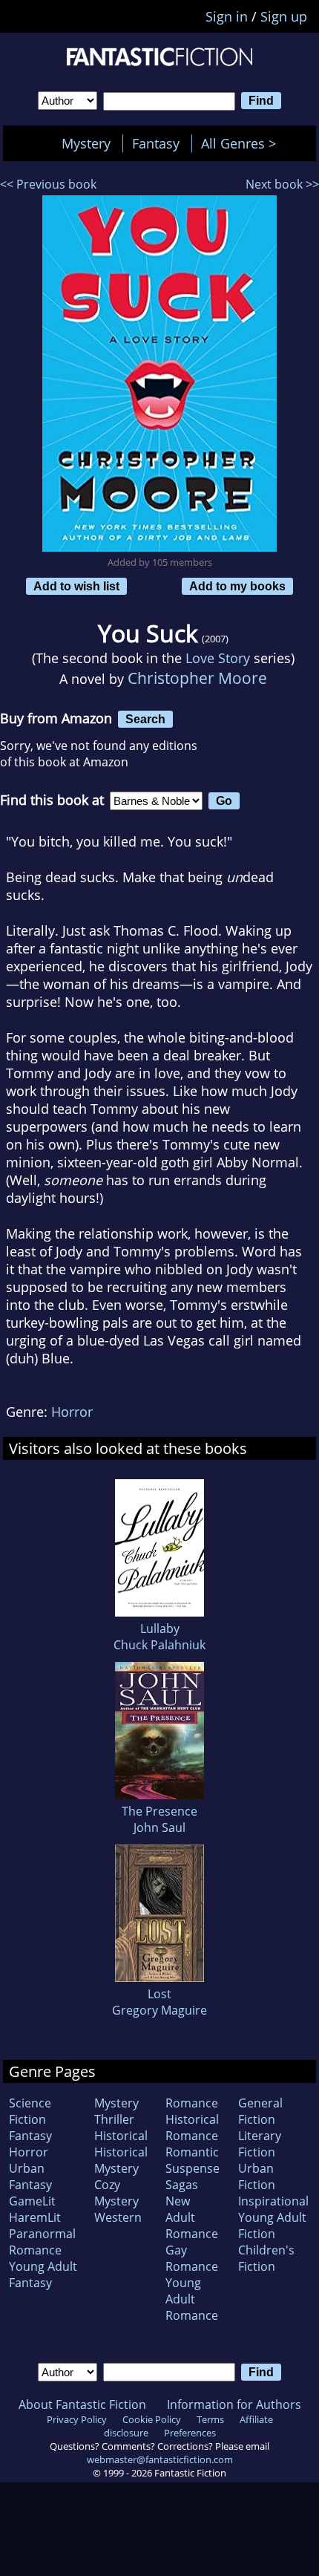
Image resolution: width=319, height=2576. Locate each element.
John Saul (159, 1827)
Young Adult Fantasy (43, 2275)
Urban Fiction (257, 2176)
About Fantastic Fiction (82, 2404)
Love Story (218, 658)
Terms (210, 2419)
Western (118, 2217)
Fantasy (156, 143)
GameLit (32, 2201)
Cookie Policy (152, 2419)
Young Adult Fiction (272, 2226)
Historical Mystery (121, 2160)
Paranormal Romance (42, 2242)
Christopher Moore (197, 678)
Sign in (227, 16)
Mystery (86, 143)
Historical (121, 2136)
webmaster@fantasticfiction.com (160, 2459)
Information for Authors (234, 2404)
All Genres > (242, 143)
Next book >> (282, 184)
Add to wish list (76, 586)
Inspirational (273, 2201)
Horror (72, 1412)
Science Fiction (30, 2111)
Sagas (182, 2185)
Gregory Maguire (159, 2010)
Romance (192, 2103)
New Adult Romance (192, 2217)
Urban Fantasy (30, 2176)
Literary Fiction (260, 2144)
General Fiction (260, 2111)
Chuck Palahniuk (159, 1645)
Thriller (114, 2119)
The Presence (159, 1811)
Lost (159, 1994)
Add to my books (237, 586)
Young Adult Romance (192, 2299)
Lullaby (160, 1628)
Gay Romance (192, 2258)
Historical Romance (192, 2127)
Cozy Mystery (116, 2193)
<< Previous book (48, 184)
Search (145, 719)
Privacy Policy (77, 2419)
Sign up (284, 16)
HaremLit (35, 2217)
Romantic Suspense (193, 2160)
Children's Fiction (266, 2258)
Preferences (190, 2433)
